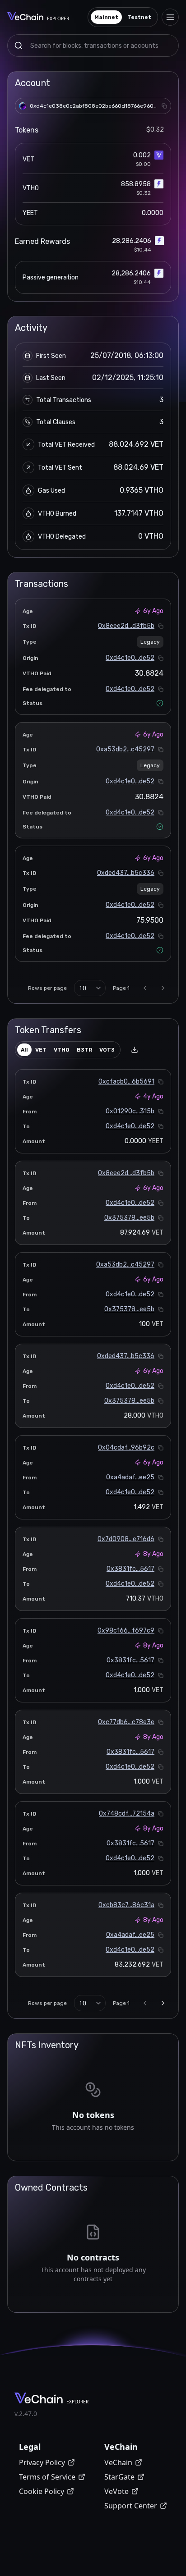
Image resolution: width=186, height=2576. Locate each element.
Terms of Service (47, 2477)
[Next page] (163, 988)
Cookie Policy (42, 2491)
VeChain (118, 2462)
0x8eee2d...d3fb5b (126, 626)
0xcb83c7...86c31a (126, 1905)
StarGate (119, 2477)
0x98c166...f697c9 (126, 1631)
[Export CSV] (135, 1050)
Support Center (131, 2506)
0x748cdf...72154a (127, 1814)
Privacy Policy (42, 2462)
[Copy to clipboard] (164, 106)
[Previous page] (145, 988)
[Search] (19, 46)
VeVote (116, 2491)
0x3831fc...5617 (130, 1569)
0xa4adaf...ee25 (130, 1477)
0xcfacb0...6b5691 (126, 1082)
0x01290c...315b (130, 1111)
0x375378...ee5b (129, 1218)
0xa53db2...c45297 (125, 749)
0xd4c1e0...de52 (130, 658)
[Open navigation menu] (170, 17)
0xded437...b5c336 (126, 873)
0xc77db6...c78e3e (126, 1722)
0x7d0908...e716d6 (126, 1539)
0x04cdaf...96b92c (126, 1448)
